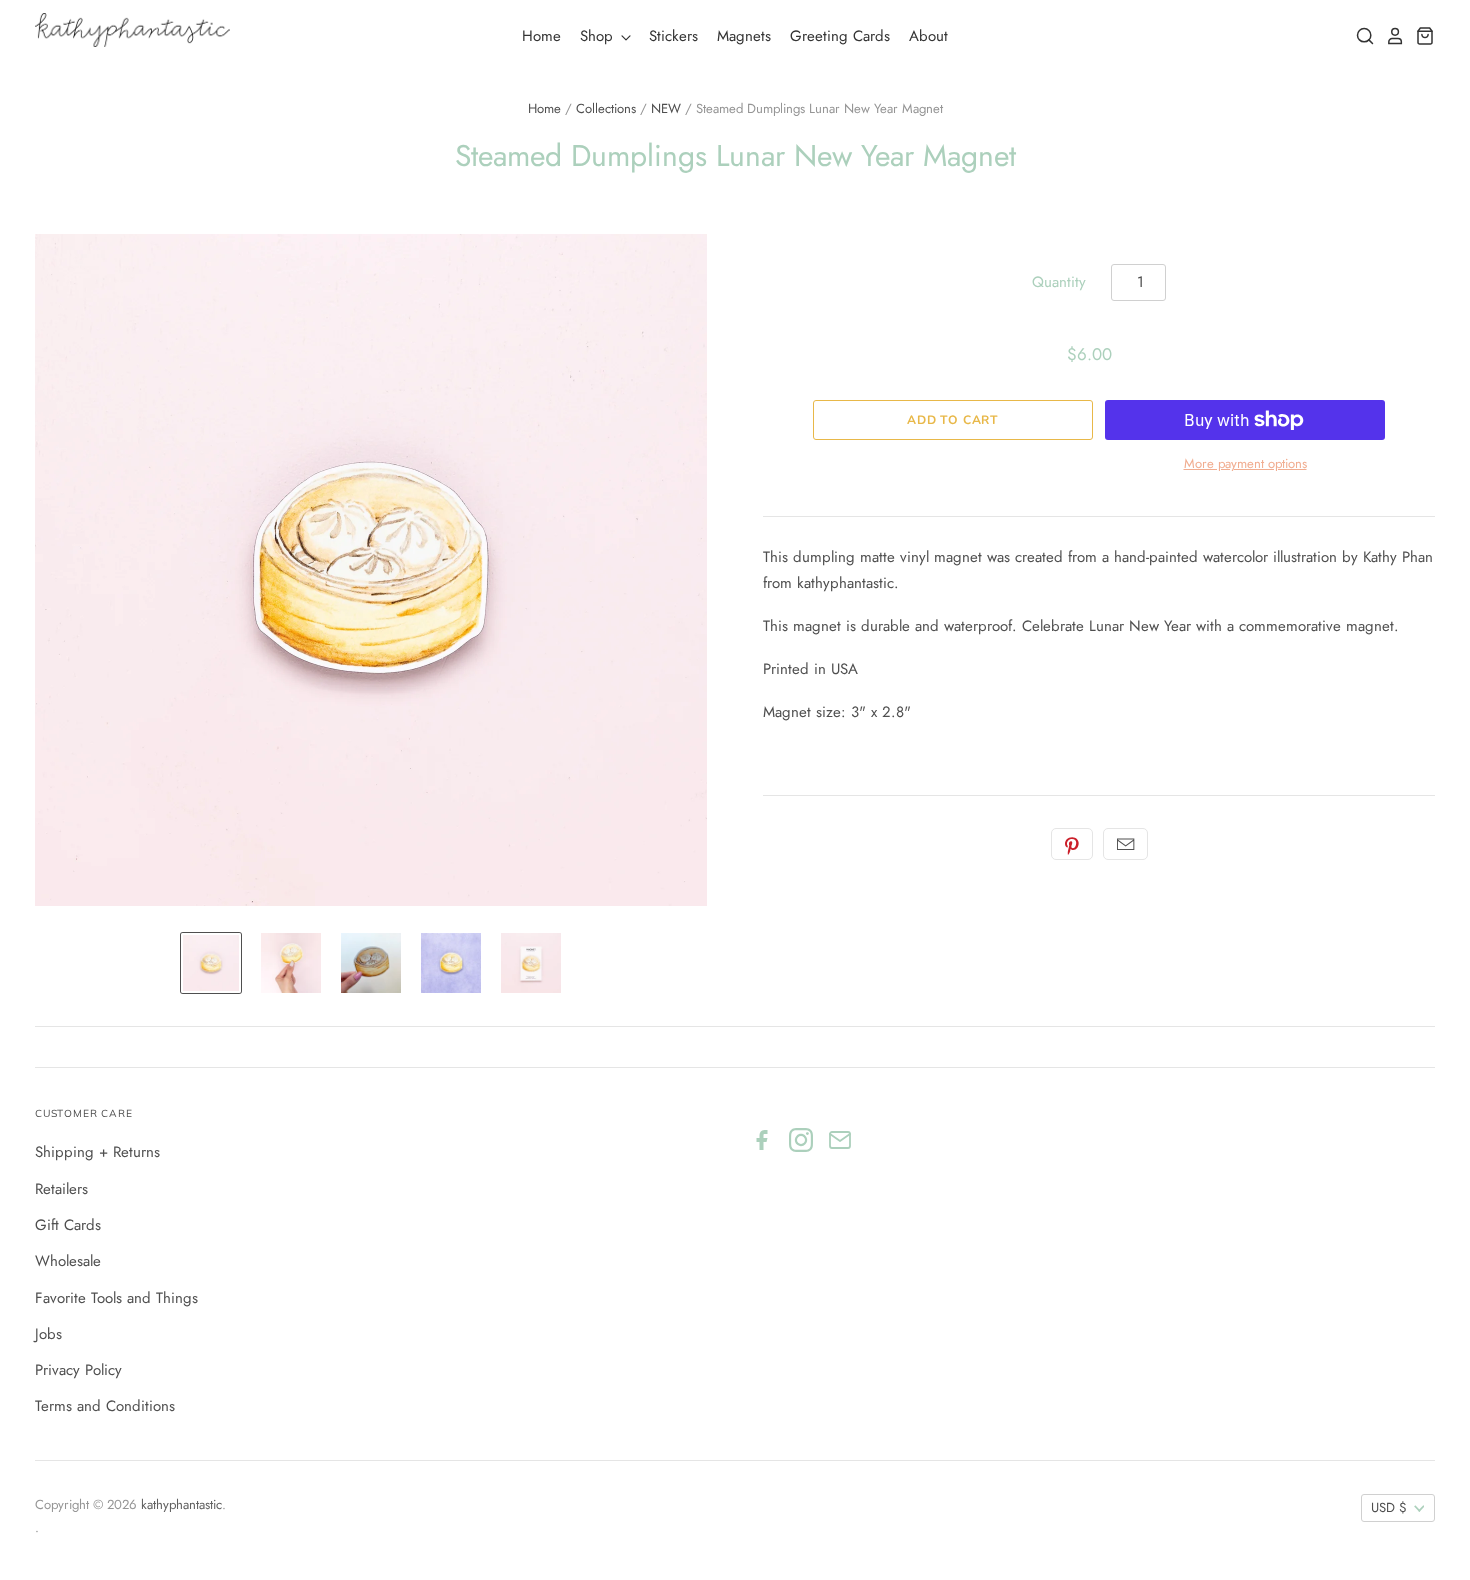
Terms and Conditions (105, 1406)
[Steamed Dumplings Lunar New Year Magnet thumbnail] (211, 963)
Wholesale (68, 1261)
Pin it (1072, 844)
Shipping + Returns (97, 1152)
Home (541, 36)
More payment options (1245, 463)
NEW (666, 108)
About (928, 36)
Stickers (673, 36)
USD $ (1389, 1507)
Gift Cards (68, 1225)
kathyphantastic (181, 1504)
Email (1125, 844)
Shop (599, 36)
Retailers (61, 1189)
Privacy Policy (78, 1370)
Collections (606, 108)
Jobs (48, 1334)
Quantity (1059, 282)
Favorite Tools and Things (116, 1298)
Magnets (744, 36)
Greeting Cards (840, 36)
